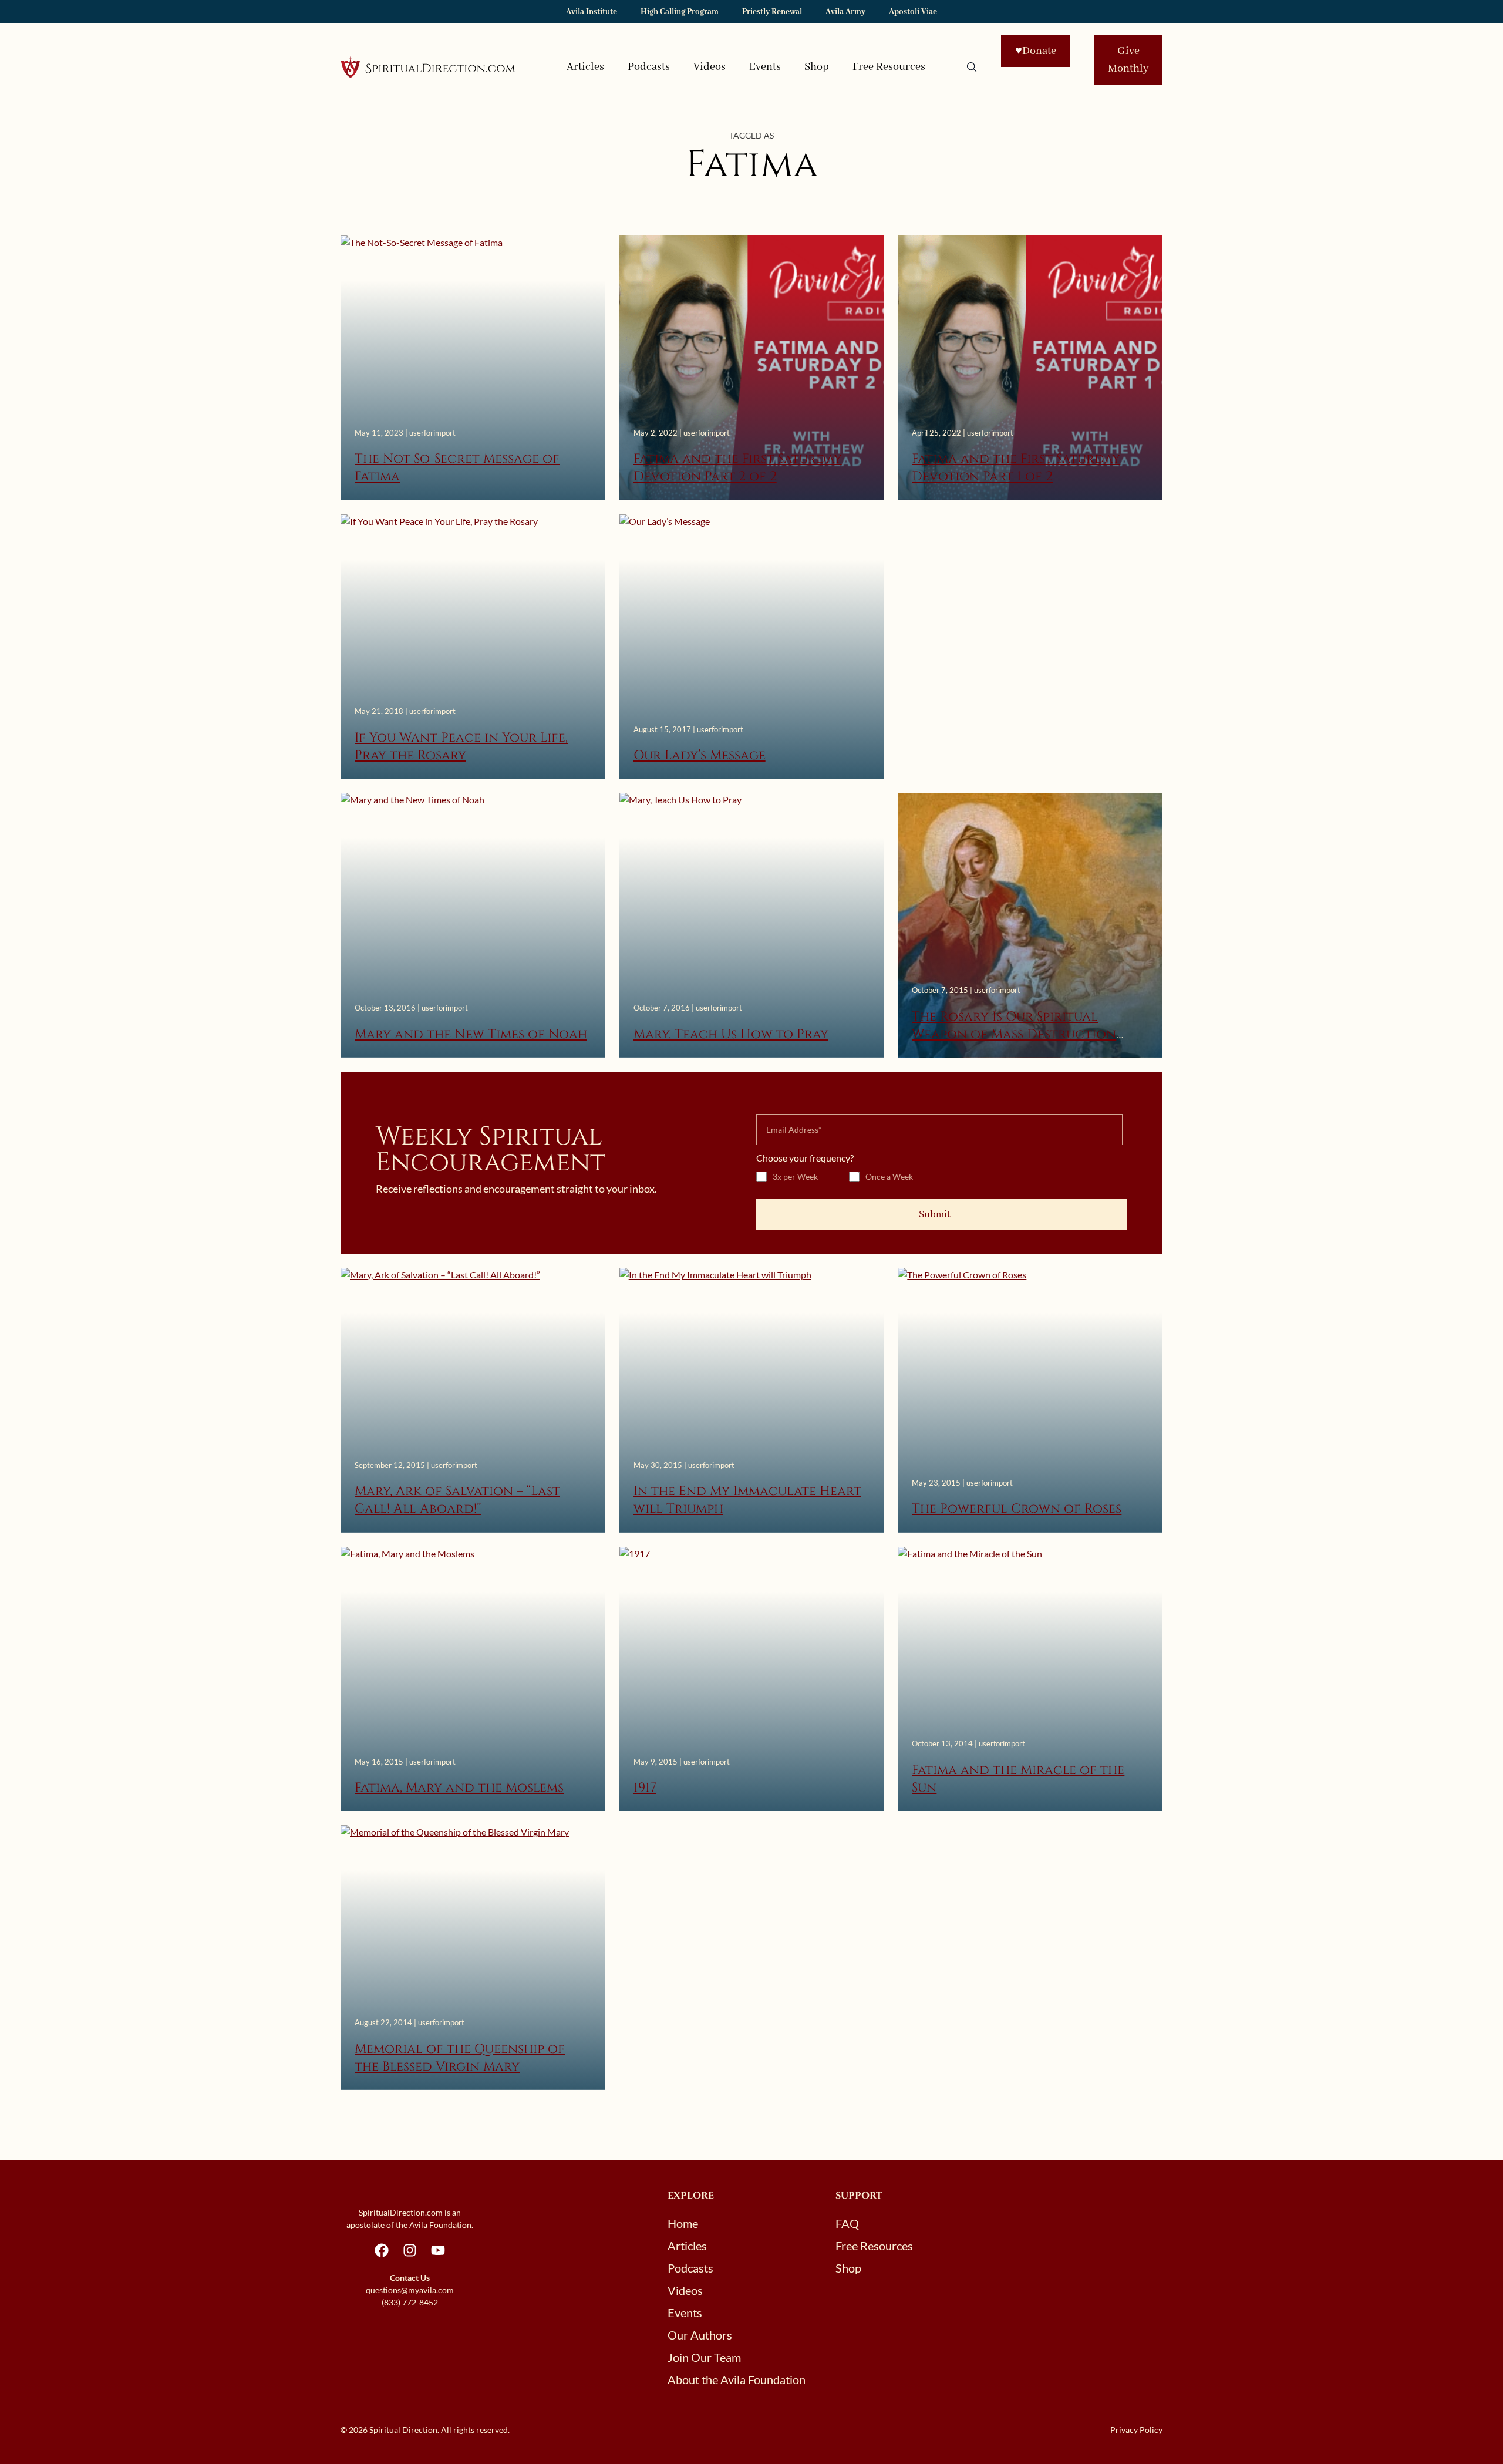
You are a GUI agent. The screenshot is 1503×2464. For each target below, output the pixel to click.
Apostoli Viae (913, 12)
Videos (710, 67)
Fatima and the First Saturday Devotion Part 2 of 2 (738, 468)
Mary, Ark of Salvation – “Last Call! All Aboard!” (457, 1500)
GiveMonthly (1128, 60)
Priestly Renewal (772, 12)
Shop (817, 67)
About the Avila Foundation (737, 2379)
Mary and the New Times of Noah (471, 1034)
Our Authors (700, 2335)
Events (765, 67)
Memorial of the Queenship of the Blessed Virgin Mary (460, 2058)
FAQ (847, 2223)
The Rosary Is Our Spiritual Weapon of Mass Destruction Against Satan (1014, 1035)
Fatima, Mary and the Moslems (459, 1788)
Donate (1036, 51)
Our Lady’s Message (700, 755)
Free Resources (889, 67)
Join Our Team (704, 2357)
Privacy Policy (1136, 2430)
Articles (585, 67)
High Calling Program (680, 12)
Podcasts (649, 67)
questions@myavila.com (410, 2290)
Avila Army (845, 12)
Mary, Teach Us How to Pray (731, 1034)
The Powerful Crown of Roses (1017, 1509)
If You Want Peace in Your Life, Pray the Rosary (461, 747)
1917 (645, 1788)
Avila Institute (592, 12)
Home (683, 2223)
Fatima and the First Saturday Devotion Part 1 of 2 (1016, 468)
